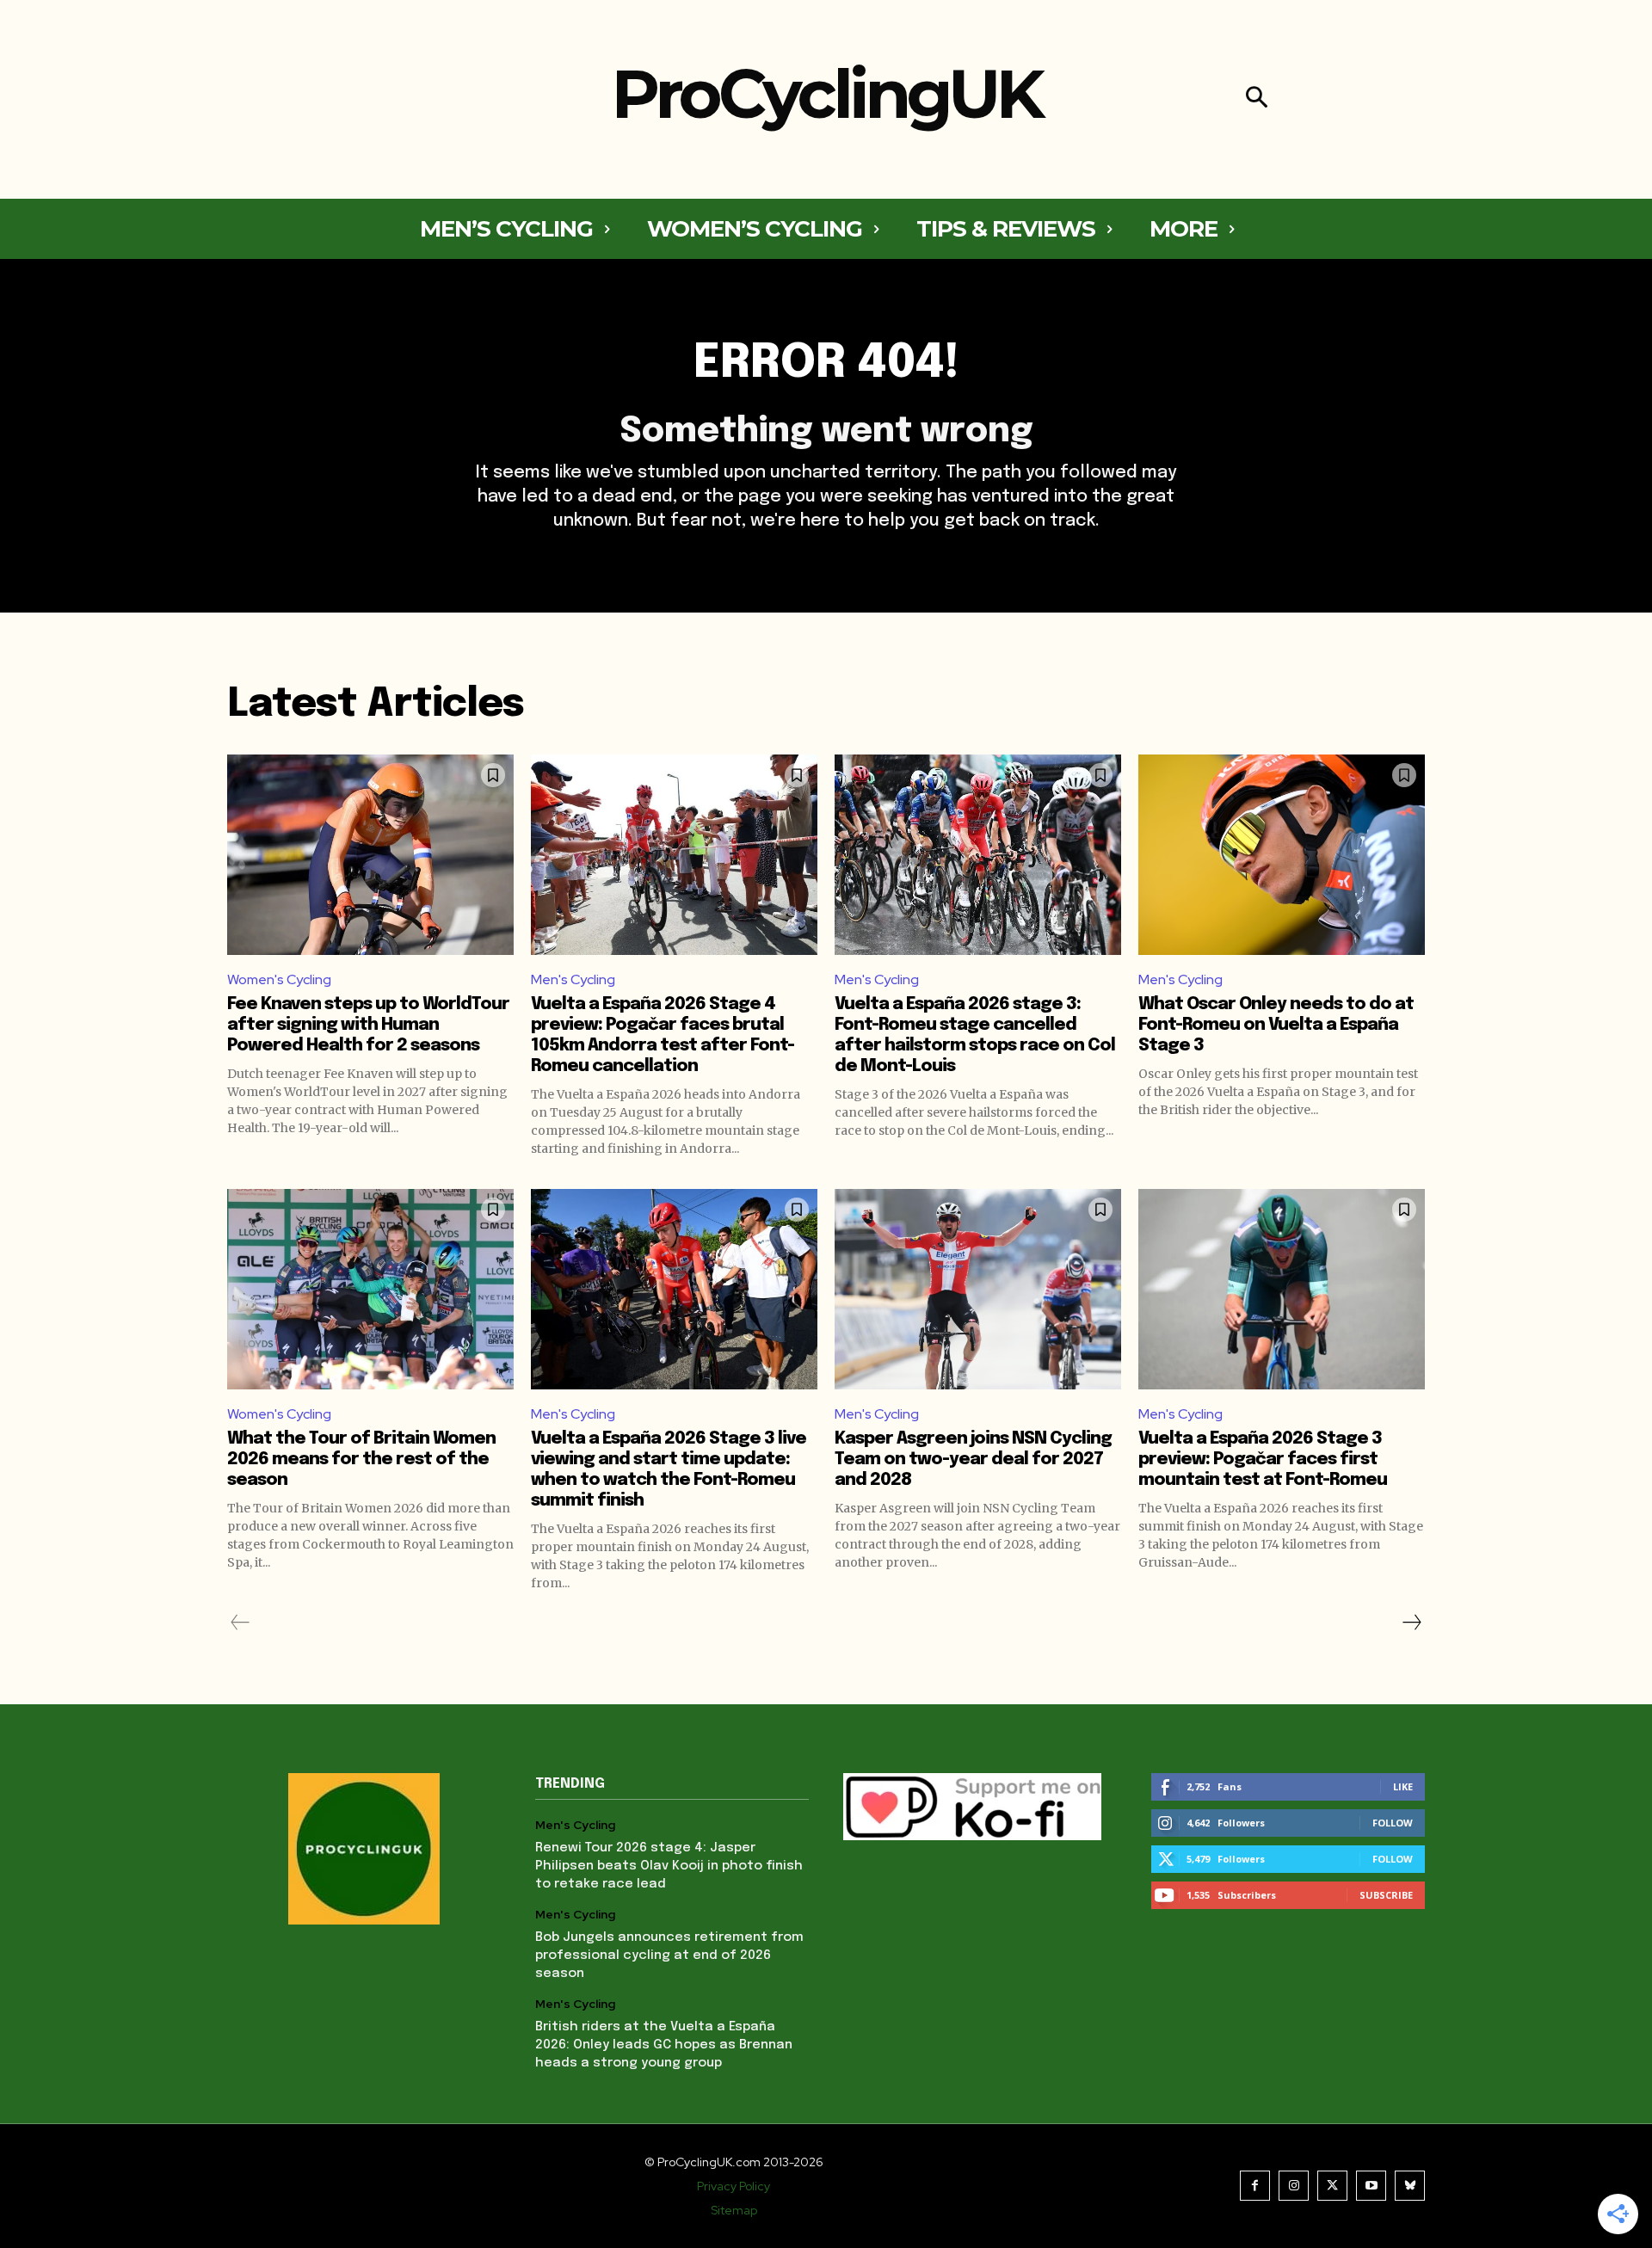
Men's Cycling (573, 979)
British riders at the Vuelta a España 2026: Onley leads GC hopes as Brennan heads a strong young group (664, 2045)
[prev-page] (240, 1623)
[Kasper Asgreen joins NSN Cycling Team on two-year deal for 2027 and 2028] (978, 1289)
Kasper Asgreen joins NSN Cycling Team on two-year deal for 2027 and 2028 (973, 1460)
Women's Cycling (279, 979)
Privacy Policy (734, 2186)
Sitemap (734, 2210)
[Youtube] (1371, 2186)
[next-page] (1411, 1623)
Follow (1393, 1823)
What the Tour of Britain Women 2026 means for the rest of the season (361, 1460)
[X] (1332, 2186)
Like (1403, 1786)
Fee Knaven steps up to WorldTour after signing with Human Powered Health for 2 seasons (368, 1025)
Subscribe (1386, 1895)
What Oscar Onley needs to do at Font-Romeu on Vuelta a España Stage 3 (1276, 1025)
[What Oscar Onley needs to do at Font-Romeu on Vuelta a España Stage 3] (1282, 855)
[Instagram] (1294, 2186)
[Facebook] (1255, 2186)
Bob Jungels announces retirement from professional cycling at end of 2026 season (669, 1955)
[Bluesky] (1410, 2186)
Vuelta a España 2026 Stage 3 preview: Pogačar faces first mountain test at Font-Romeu (1263, 1460)
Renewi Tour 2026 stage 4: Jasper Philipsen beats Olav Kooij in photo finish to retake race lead (669, 1866)
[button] (1257, 99)
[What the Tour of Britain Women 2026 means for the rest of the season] (370, 1289)
